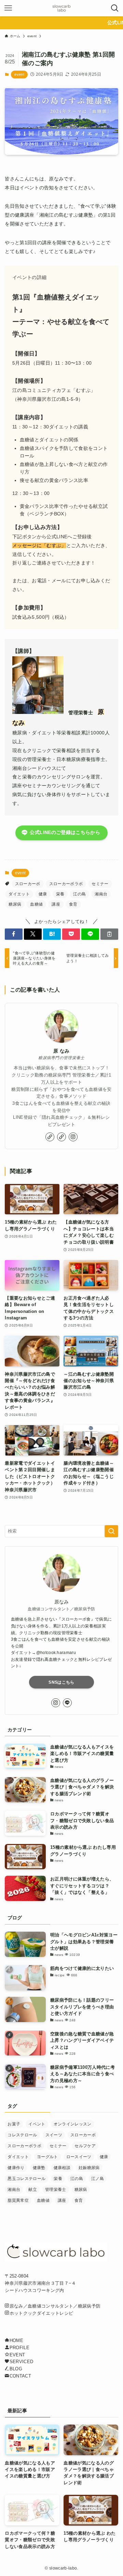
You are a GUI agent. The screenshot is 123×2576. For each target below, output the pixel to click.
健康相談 (62, 2168)
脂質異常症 (18, 2200)
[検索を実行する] (111, 1531)
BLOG (16, 2369)
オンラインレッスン (73, 2124)
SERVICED (21, 2362)
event (19, 74)
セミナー (100, 884)
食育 (73, 904)
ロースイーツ (79, 2157)
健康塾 (39, 2168)
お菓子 (14, 2124)
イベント (37, 2124)
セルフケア (85, 2146)
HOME (16, 2340)
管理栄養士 (56, 2190)
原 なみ (61, 1051)
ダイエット (19, 894)
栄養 (60, 894)
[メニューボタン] (8, 8)
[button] (14, 934)
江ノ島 (98, 2179)
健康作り (16, 2168)
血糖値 (36, 904)
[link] (50, 1137)
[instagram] (73, 1137)
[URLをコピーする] (109, 934)
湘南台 (101, 894)
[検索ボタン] (115, 8)
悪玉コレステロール (26, 2179)
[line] (67, 1703)
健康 (43, 894)
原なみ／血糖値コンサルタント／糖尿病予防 (55, 2306)
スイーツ (54, 2135)
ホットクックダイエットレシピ (41, 2313)
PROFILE (19, 2348)
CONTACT (20, 2376)
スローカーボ (28, 884)
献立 (33, 2190)
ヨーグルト (47, 2157)
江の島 (79, 894)
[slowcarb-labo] (61, 8)
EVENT (17, 2355)
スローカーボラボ (66, 884)
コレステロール (22, 2135)
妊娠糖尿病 (89, 2168)
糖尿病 (15, 904)
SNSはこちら (61, 1682)
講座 (56, 904)
